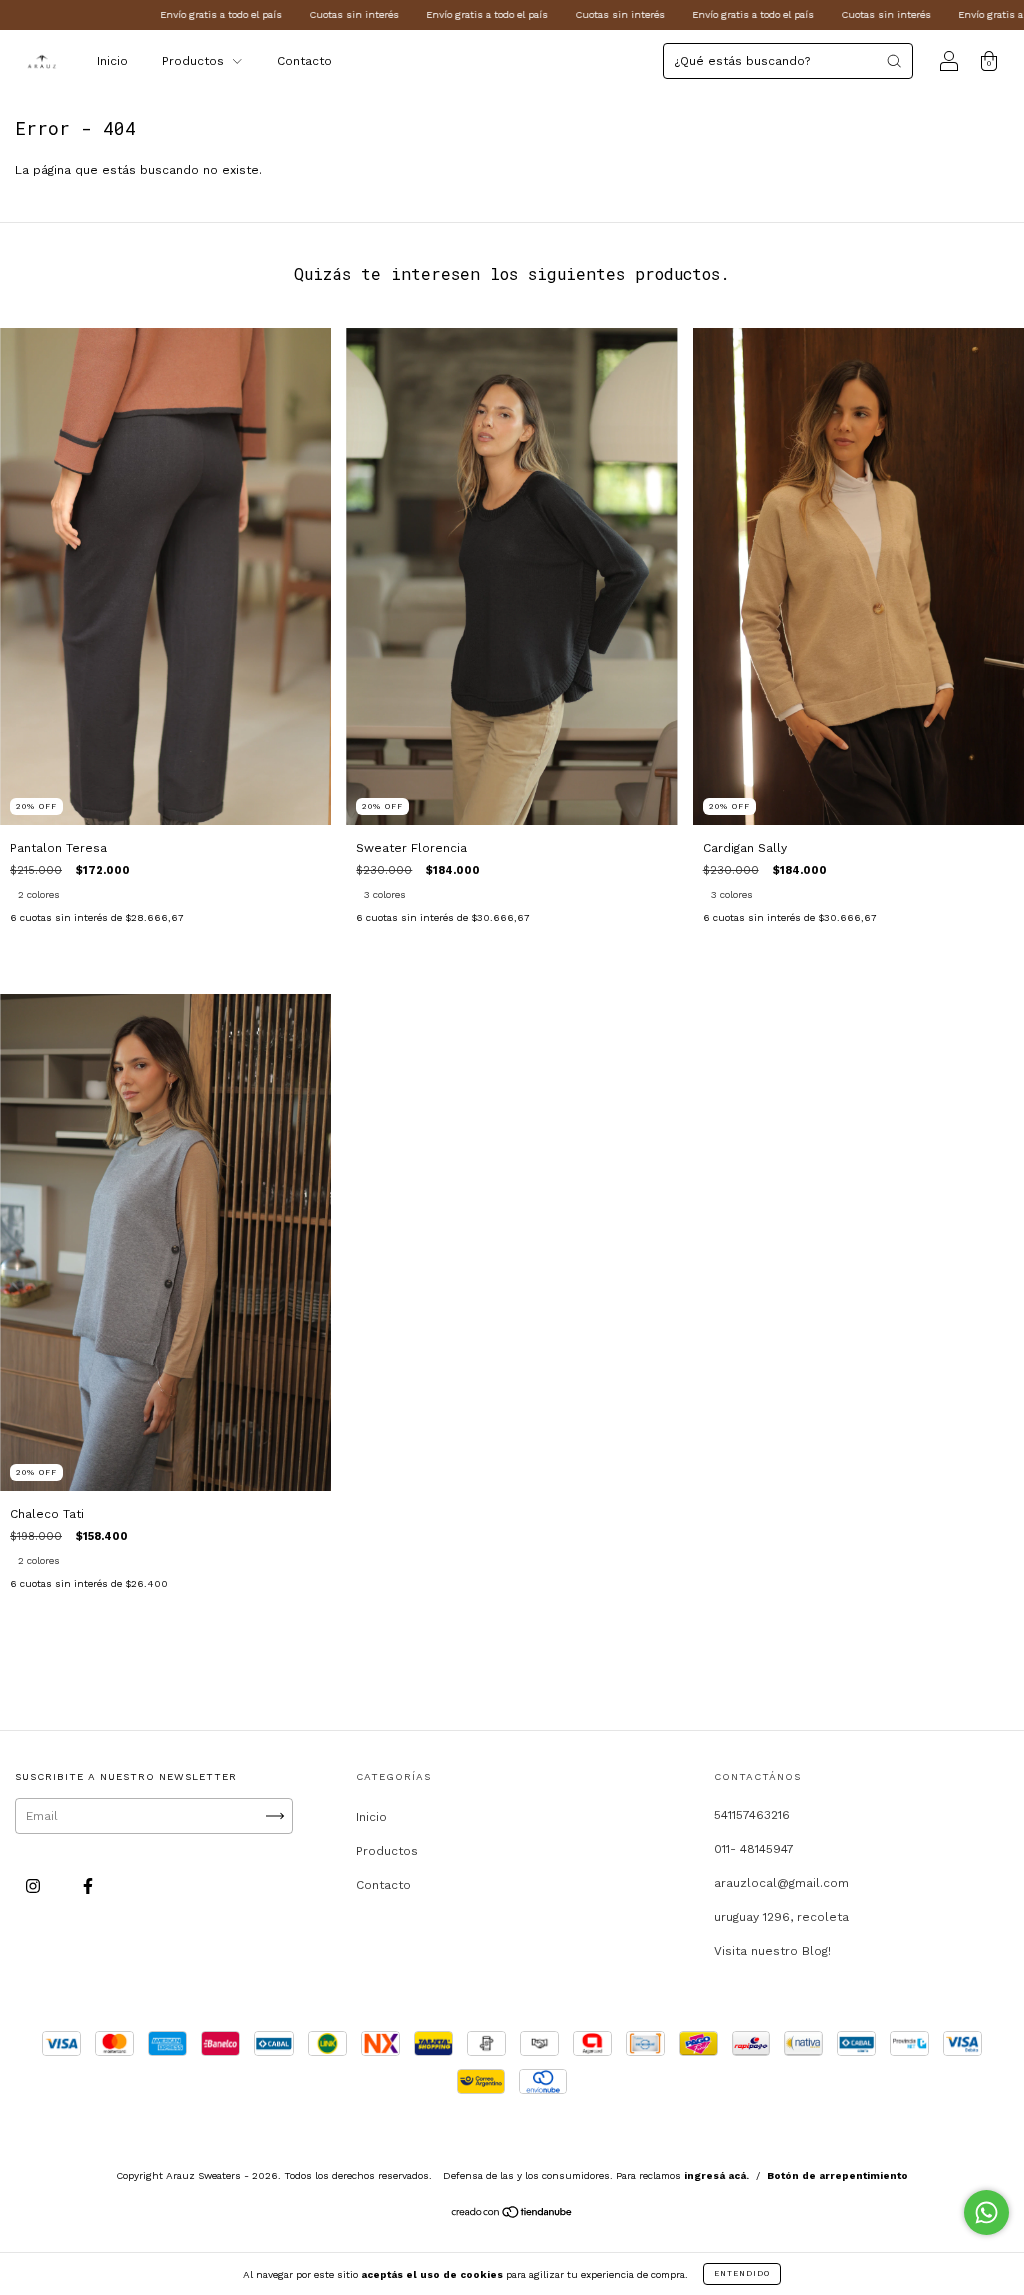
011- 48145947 (754, 1849)
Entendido (742, 2273)
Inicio (112, 61)
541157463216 (752, 1815)
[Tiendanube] (512, 2215)
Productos (195, 61)
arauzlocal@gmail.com (781, 1883)
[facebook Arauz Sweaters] (88, 1886)
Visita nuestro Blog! (772, 1951)
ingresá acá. (716, 2175)
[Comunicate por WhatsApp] (986, 2212)
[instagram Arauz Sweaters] (35, 1886)
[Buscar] (894, 61)
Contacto (304, 61)
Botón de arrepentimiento (837, 2175)
